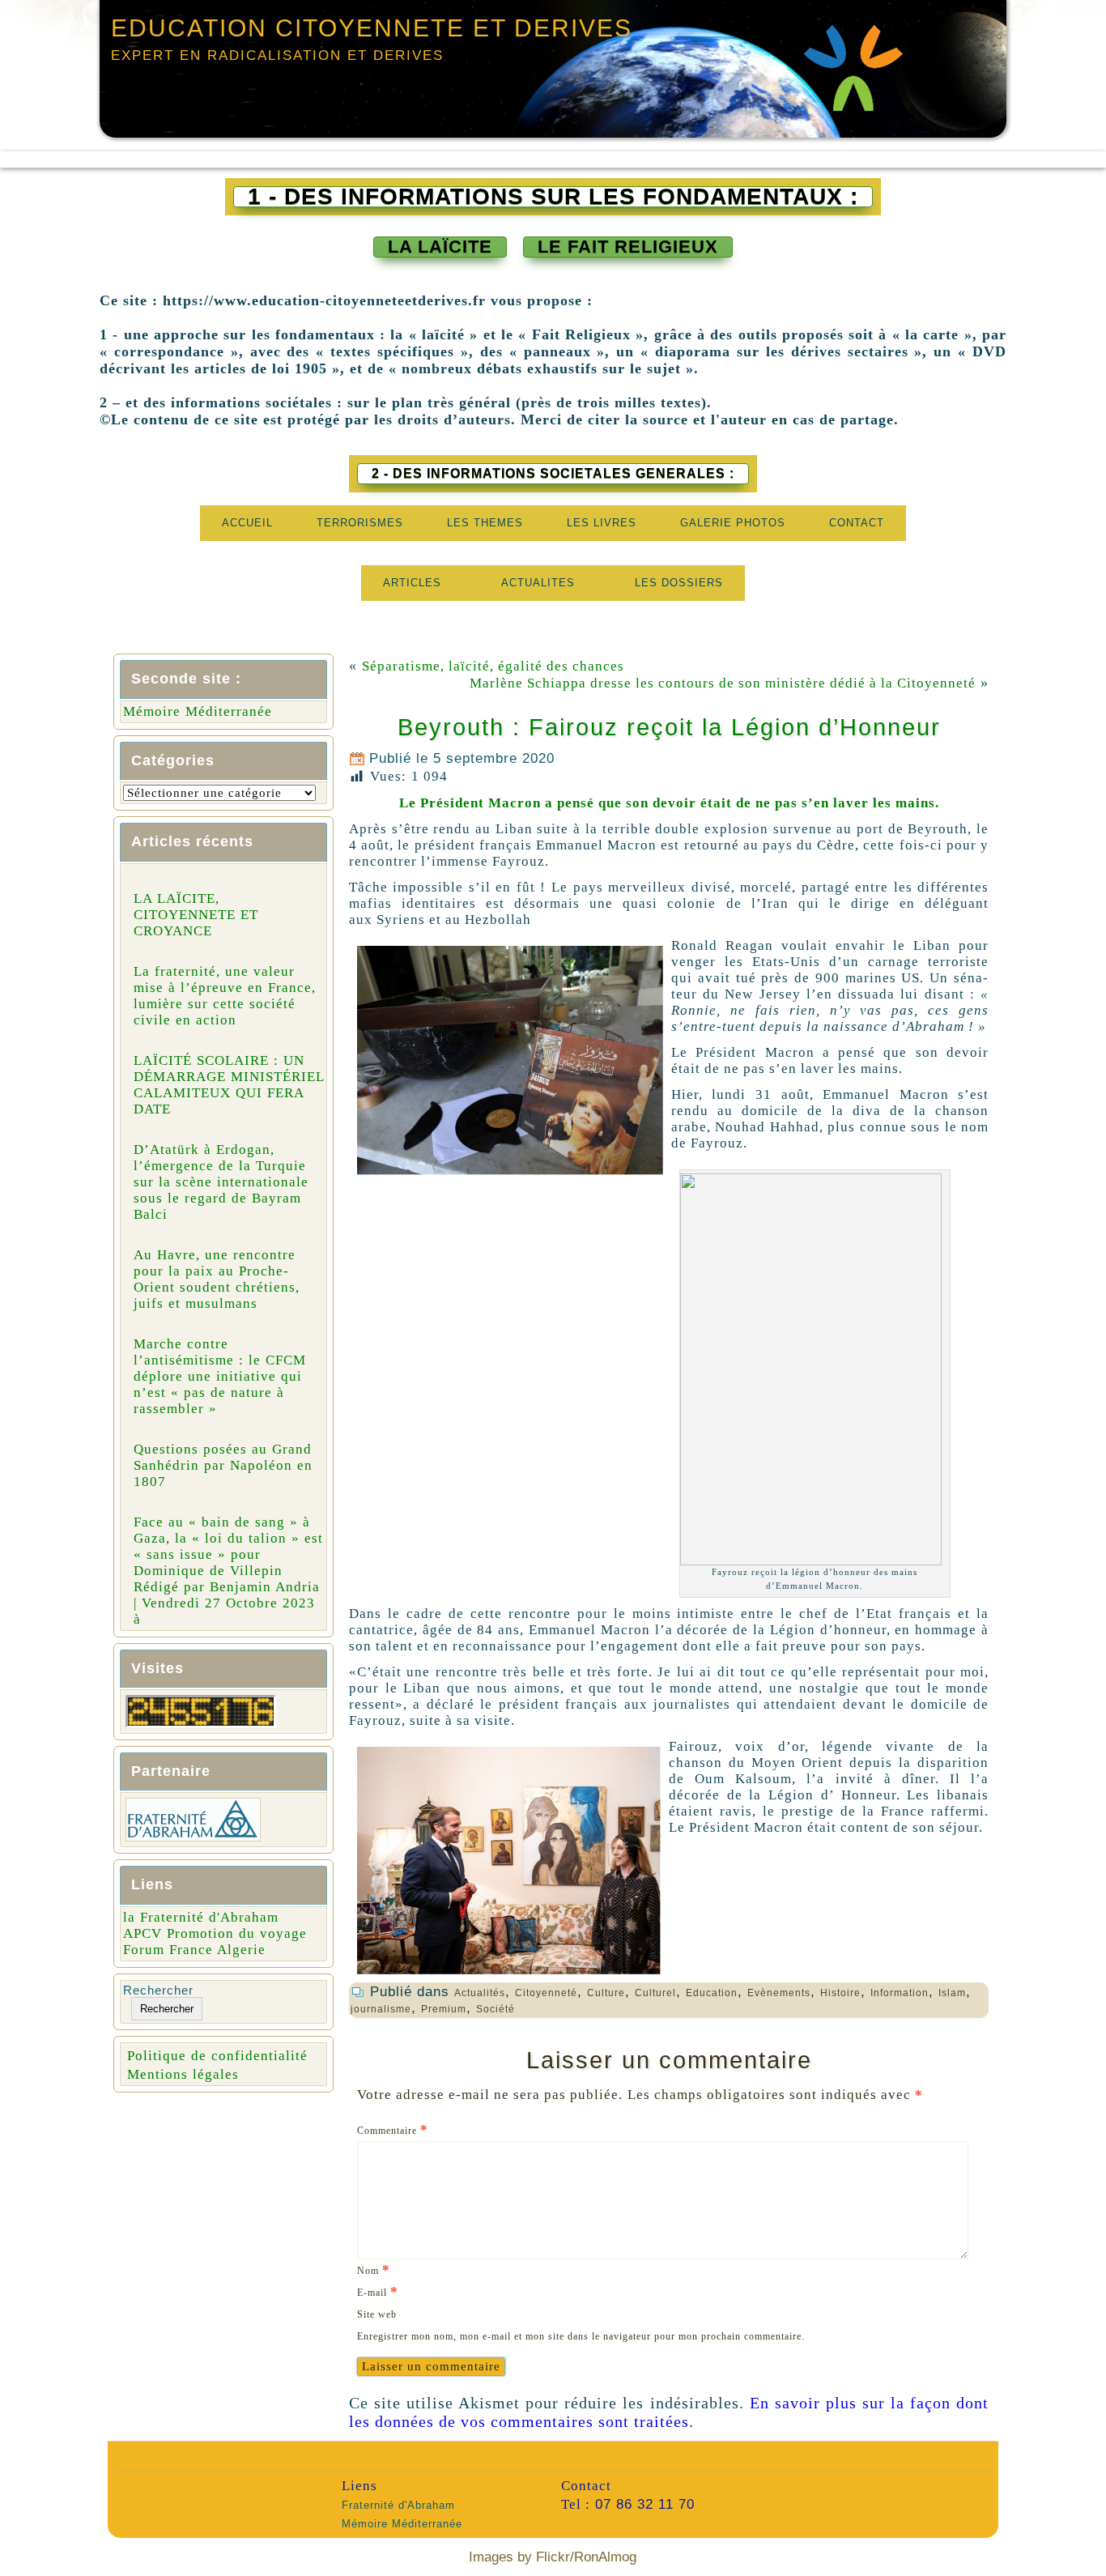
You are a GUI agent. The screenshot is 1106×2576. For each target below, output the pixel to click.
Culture (606, 1993)
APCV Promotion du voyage (215, 1933)
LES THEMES (485, 523)
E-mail (378, 2291)
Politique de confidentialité (217, 2056)
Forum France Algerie (194, 1950)
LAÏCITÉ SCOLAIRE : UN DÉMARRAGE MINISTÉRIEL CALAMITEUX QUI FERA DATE (229, 1085)
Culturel (655, 1993)
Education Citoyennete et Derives (372, 28)
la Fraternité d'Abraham (201, 1917)
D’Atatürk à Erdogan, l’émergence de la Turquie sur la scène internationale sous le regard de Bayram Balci (221, 1182)
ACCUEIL (247, 523)
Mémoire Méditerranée (198, 711)
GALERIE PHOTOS (733, 523)
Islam (952, 1993)
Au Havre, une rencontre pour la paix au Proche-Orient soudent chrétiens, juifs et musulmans (217, 1279)
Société (496, 2009)
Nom (374, 2269)
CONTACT (857, 523)
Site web (377, 2314)
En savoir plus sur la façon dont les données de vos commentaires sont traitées (669, 2412)
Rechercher (158, 1990)
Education (712, 1993)
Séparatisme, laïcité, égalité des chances (493, 666)
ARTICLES (412, 583)
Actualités (480, 1993)
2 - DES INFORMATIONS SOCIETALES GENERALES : (553, 473)
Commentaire (393, 2129)
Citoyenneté (546, 1993)
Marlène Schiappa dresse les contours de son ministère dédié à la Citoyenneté (723, 683)
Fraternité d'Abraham (398, 2505)
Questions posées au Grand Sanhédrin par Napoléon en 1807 (223, 1465)
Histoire (840, 1993)
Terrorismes (360, 523)
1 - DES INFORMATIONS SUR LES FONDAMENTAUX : (553, 197)
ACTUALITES (538, 583)
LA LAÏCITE (440, 247)
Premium (444, 2009)
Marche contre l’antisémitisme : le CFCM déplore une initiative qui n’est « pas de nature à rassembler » (220, 1376)
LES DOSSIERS (679, 583)
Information (900, 1993)
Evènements (779, 1993)
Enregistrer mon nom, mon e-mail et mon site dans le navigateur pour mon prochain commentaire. (581, 2336)
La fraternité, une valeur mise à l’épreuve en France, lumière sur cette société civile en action (225, 996)
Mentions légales (183, 2074)
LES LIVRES (602, 523)
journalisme (381, 2009)
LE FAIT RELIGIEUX (628, 247)
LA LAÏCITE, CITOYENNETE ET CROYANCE (196, 915)
